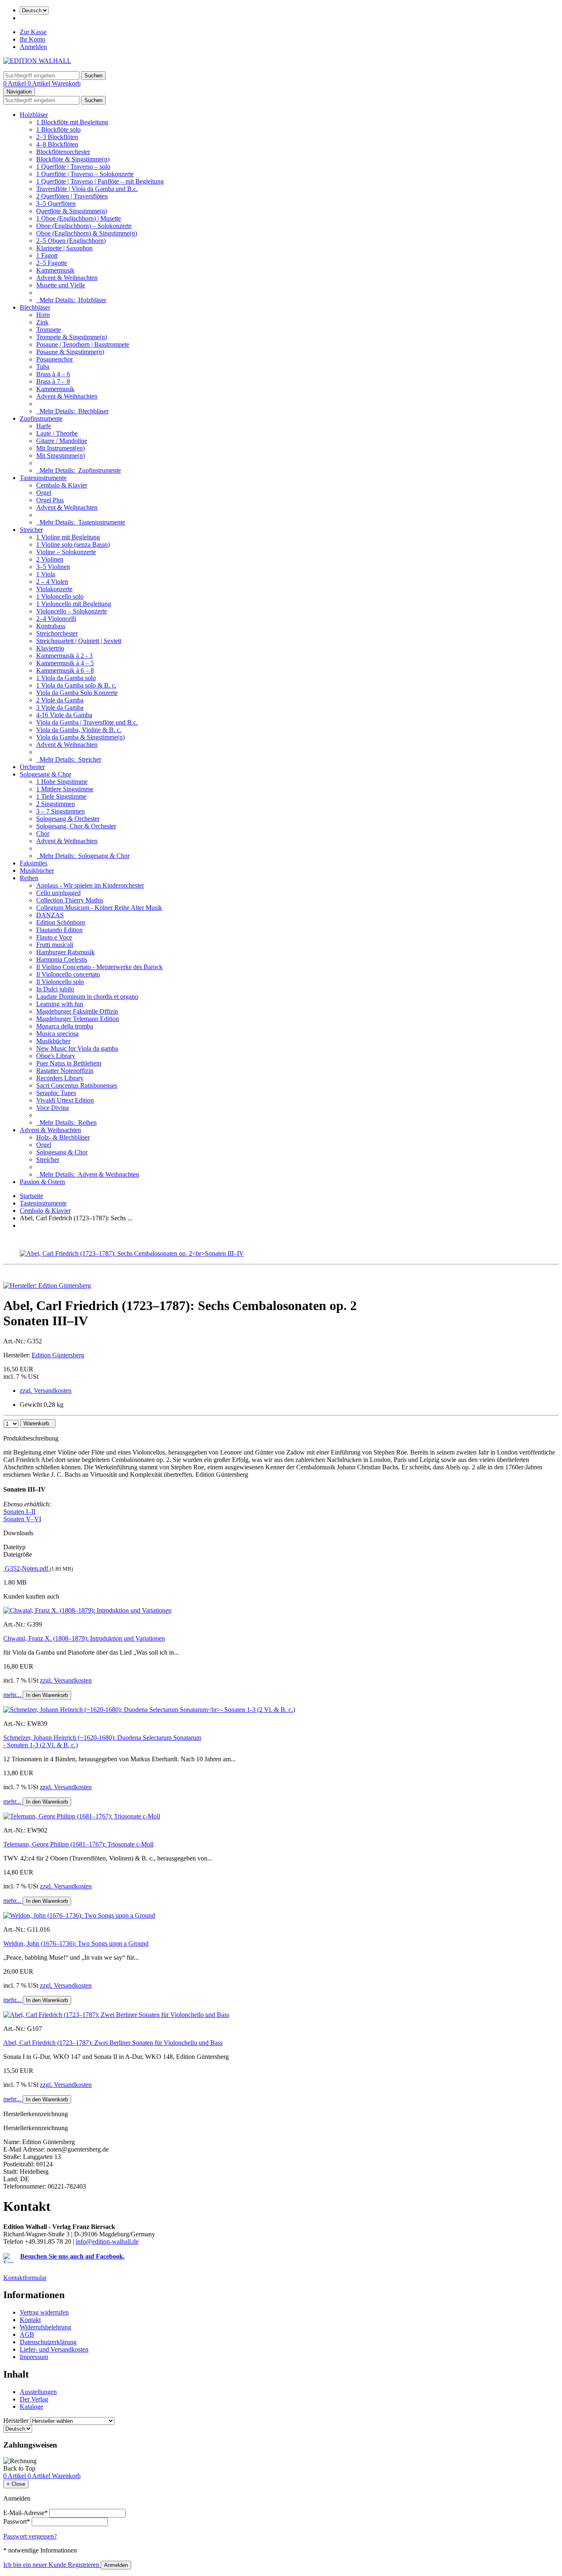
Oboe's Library (56, 1056)
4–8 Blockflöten (57, 144)
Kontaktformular (25, 2278)
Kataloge (31, 2407)
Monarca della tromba (65, 1026)
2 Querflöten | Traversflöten (72, 196)
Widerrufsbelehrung (45, 2327)
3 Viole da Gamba (60, 708)
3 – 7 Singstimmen (60, 811)
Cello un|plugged (58, 893)
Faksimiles (34, 863)
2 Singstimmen (56, 804)
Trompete (49, 330)
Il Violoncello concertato (68, 974)
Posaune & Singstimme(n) (70, 352)
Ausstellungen (38, 2392)
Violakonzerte (54, 589)
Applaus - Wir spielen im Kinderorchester (90, 885)
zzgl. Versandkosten (46, 1391)
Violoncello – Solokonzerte (72, 611)
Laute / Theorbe (57, 433)
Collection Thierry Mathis (70, 900)
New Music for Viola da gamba (77, 1048)
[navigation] (19, 2468)
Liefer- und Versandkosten (54, 2349)
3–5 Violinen (53, 567)
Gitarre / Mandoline (62, 441)
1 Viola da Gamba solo (66, 678)
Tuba (43, 367)
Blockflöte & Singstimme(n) (73, 159)
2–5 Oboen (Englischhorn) (71, 241)
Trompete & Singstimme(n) (72, 337)
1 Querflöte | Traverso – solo (73, 167)
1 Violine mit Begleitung (68, 537)
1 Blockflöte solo (58, 129)
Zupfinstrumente (41, 418)
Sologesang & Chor (45, 774)
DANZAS (50, 915)
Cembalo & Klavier (62, 485)
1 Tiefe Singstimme (61, 796)
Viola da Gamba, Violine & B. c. (79, 730)
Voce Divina (52, 1108)
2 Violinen (50, 559)
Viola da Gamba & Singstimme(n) (80, 737)
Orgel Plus (50, 500)
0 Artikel (15, 83)
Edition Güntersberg (58, 1355)
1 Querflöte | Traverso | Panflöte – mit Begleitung (100, 181)
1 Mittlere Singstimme (65, 789)
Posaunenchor (55, 359)
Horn (43, 315)
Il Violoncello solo (60, 982)
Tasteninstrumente (43, 478)
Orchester (32, 767)
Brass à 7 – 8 (53, 381)
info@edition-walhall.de (107, 2241)
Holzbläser (34, 115)
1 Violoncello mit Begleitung (74, 604)
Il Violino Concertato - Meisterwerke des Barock (99, 967)
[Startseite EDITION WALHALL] (37, 61)
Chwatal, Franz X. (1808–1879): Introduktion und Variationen (84, 1638)
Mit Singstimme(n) (60, 456)
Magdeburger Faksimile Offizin (77, 1011)
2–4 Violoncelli (56, 619)
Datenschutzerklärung (48, 2342)
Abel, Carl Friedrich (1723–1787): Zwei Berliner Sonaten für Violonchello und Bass (113, 2043)
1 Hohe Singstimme (62, 782)
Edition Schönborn (61, 922)
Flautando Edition (59, 930)
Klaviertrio (50, 648)
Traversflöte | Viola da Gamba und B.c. (87, 189)
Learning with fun (60, 1004)
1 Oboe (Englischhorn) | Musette (79, 218)
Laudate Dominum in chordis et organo (87, 997)
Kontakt (30, 2320)
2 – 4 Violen (52, 582)
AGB (27, 2335)
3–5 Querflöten (56, 204)
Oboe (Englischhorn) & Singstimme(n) (87, 233)
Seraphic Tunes (56, 1093)
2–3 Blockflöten (57, 137)
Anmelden (33, 47)
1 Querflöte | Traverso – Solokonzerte (85, 174)
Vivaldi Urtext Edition (65, 1100)
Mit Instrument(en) (60, 448)
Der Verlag (34, 2399)
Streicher (31, 530)
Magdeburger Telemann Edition (78, 1019)
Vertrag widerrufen (44, 2312)
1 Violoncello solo (60, 596)
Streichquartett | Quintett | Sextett (79, 641)
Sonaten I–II (19, 1512)
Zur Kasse (33, 32)
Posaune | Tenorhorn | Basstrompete (83, 344)
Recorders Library (60, 1078)
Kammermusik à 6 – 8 (65, 670)
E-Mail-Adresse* (26, 2513)
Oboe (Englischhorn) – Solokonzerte (84, 226)
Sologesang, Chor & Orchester (76, 826)
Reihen (29, 878)
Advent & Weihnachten (67, 278)
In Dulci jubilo (55, 989)
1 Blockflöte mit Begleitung (72, 122)
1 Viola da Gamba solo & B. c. (76, 685)
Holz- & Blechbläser (63, 1137)
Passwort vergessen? (30, 2536)
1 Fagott (47, 255)
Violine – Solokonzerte (66, 552)
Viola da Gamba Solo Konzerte (77, 693)
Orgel (44, 493)
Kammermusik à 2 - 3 (64, 656)
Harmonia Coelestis (62, 959)
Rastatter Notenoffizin (65, 1071)
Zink (42, 322)
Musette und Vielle (61, 285)
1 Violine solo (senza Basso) (73, 544)
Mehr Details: (71, 300)
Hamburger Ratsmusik (65, 952)
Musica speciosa (57, 1034)
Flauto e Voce (54, 937)
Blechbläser (35, 307)
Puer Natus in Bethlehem (69, 1063)
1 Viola (46, 574)
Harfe (44, 426)
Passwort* (17, 2521)
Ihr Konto (33, 39)
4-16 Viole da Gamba (64, 715)
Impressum (34, 2357)
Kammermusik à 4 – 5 (65, 663)
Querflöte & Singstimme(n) (72, 211)
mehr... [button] (13, 1695)
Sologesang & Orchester (68, 819)
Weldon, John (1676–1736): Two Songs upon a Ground (76, 1943)
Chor (43, 833)
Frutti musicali (55, 945)
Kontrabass (51, 626)
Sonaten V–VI (22, 1519)
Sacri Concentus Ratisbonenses (77, 1085)
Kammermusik (55, 270)
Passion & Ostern (42, 1182)
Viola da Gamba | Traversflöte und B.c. (87, 722)
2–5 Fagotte (52, 263)
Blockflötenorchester (63, 152)
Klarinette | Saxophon (64, 248)
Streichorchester (57, 633)
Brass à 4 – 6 (53, 374)
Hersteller (16, 2421)
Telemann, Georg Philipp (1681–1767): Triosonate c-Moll (78, 1844)
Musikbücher (37, 871)
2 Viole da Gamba (60, 700)
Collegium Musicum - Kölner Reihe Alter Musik (99, 908)
